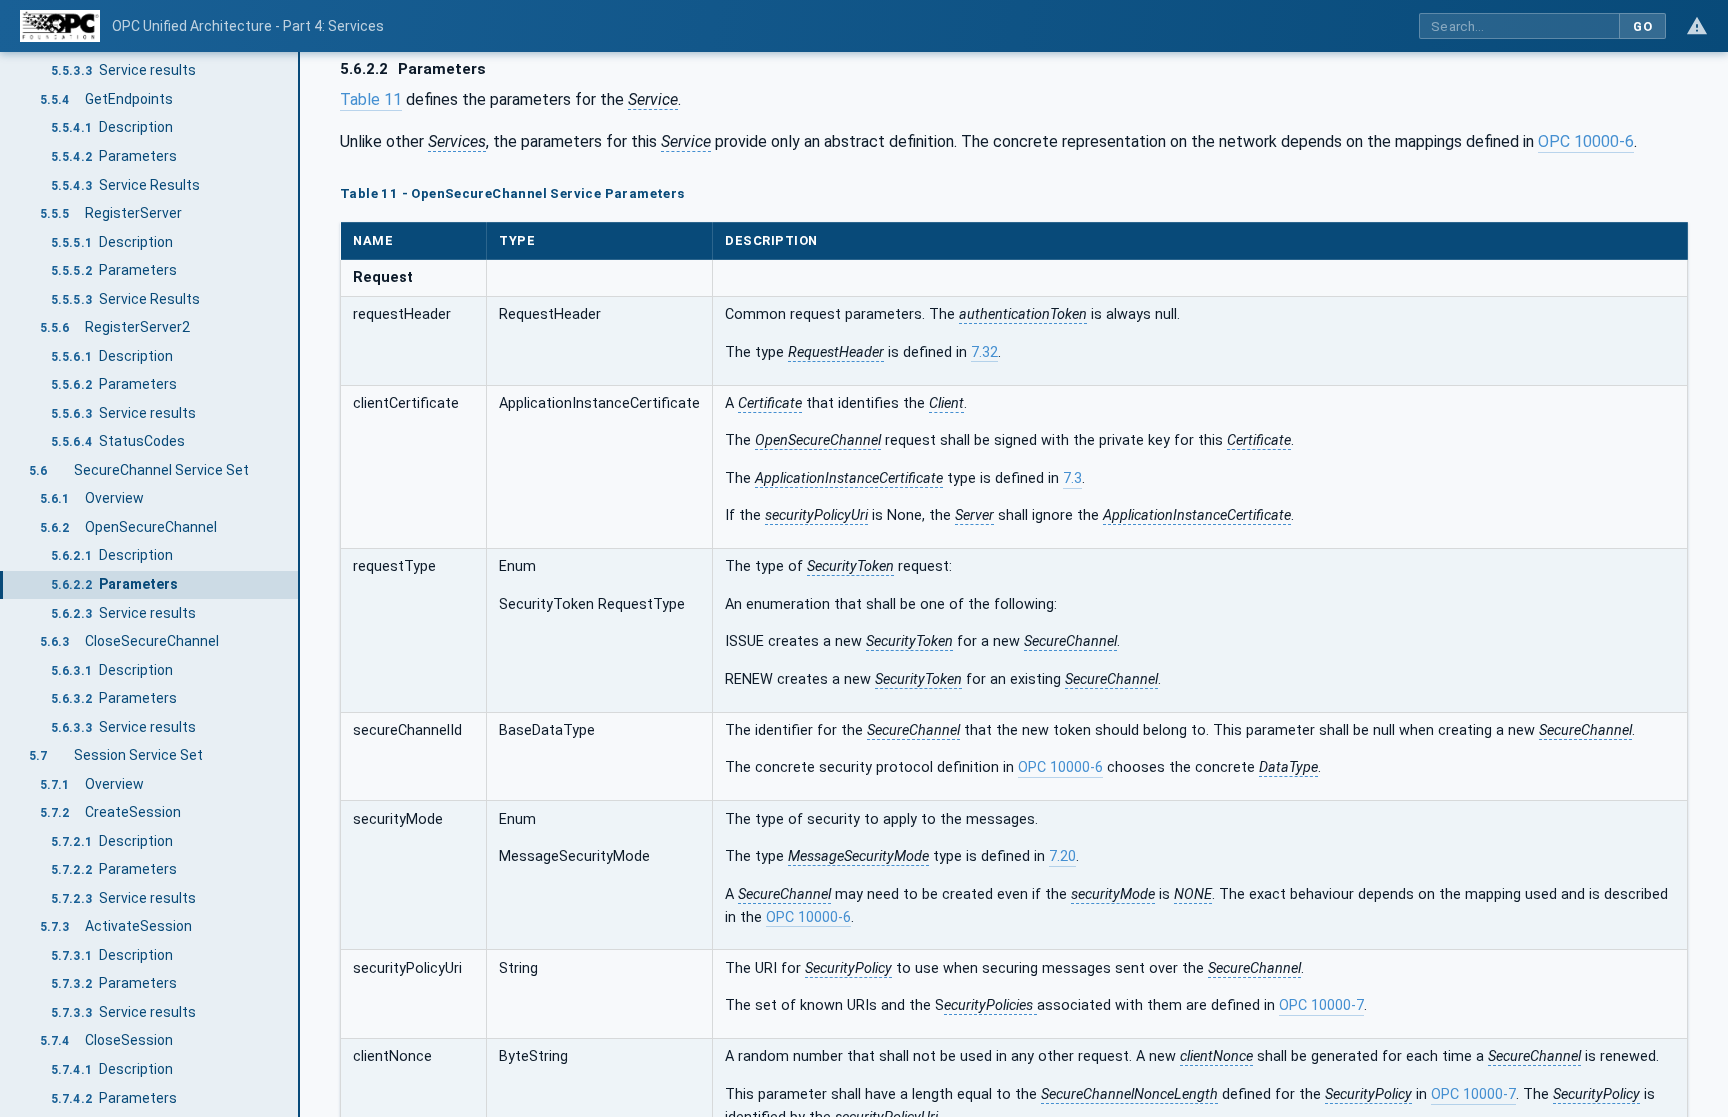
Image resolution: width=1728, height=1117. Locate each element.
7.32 (984, 352)
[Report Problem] (1697, 26)
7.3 (1072, 478)
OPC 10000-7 (1321, 1005)
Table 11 (371, 99)
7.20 (1062, 856)
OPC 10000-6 (1586, 141)
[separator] (300, 584)
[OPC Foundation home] (60, 26)
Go (1642, 26)
